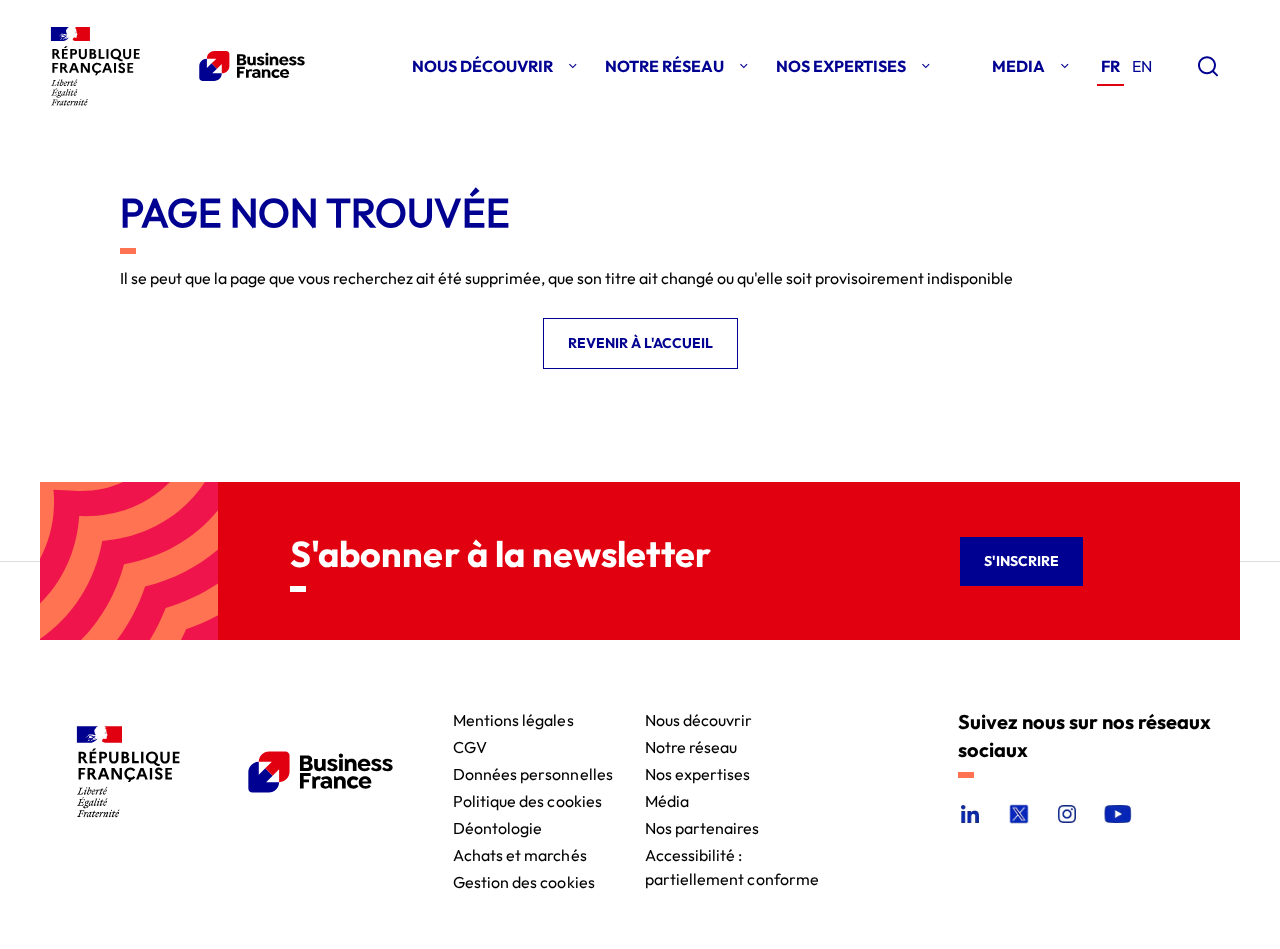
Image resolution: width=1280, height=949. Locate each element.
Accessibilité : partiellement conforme (732, 853)
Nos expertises (698, 772)
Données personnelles (533, 772)
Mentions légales (513, 718)
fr (1110, 66)
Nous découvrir (699, 718)
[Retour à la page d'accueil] (174, 66)
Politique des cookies (527, 799)
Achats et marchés (520, 853)
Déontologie (498, 826)
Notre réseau (691, 745)
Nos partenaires (702, 826)
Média (667, 799)
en (1142, 66)
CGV (470, 745)
